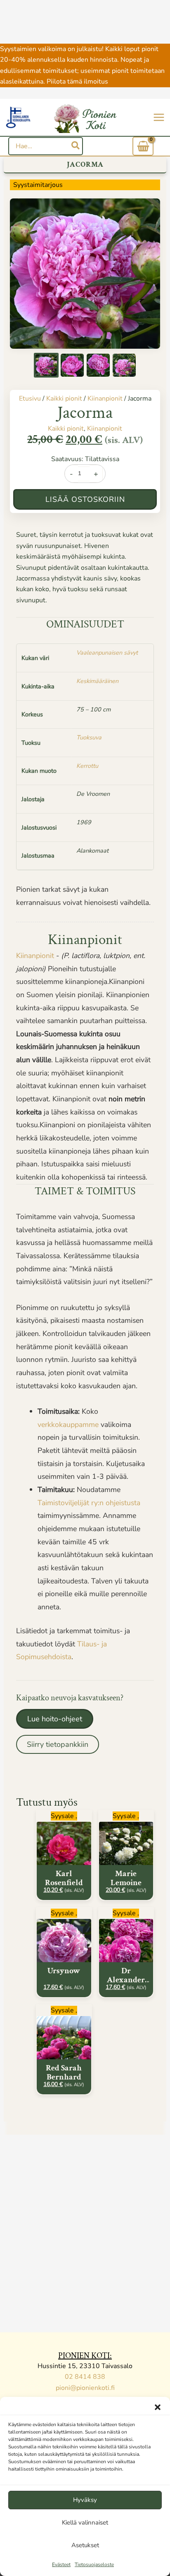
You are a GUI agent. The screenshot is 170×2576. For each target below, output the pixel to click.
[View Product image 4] (124, 365)
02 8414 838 (85, 2377)
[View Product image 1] (46, 365)
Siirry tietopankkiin (58, 1744)
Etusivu (30, 399)
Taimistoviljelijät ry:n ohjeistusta (89, 1503)
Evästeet (61, 2564)
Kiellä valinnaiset (85, 2522)
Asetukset (85, 2545)
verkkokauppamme (68, 1424)
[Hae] (76, 146)
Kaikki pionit (64, 399)
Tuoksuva (89, 737)
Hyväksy (85, 2500)
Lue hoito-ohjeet (55, 1719)
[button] (158, 2407)
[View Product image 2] (72, 365)
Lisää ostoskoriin (85, 499)
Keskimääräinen (97, 681)
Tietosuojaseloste (94, 2564)
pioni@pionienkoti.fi (85, 2388)
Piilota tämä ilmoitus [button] (77, 82)
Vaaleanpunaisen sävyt (107, 653)
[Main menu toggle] (159, 117)
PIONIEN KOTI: (85, 2356)
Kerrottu (87, 766)
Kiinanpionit (105, 399)
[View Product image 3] (98, 365)
